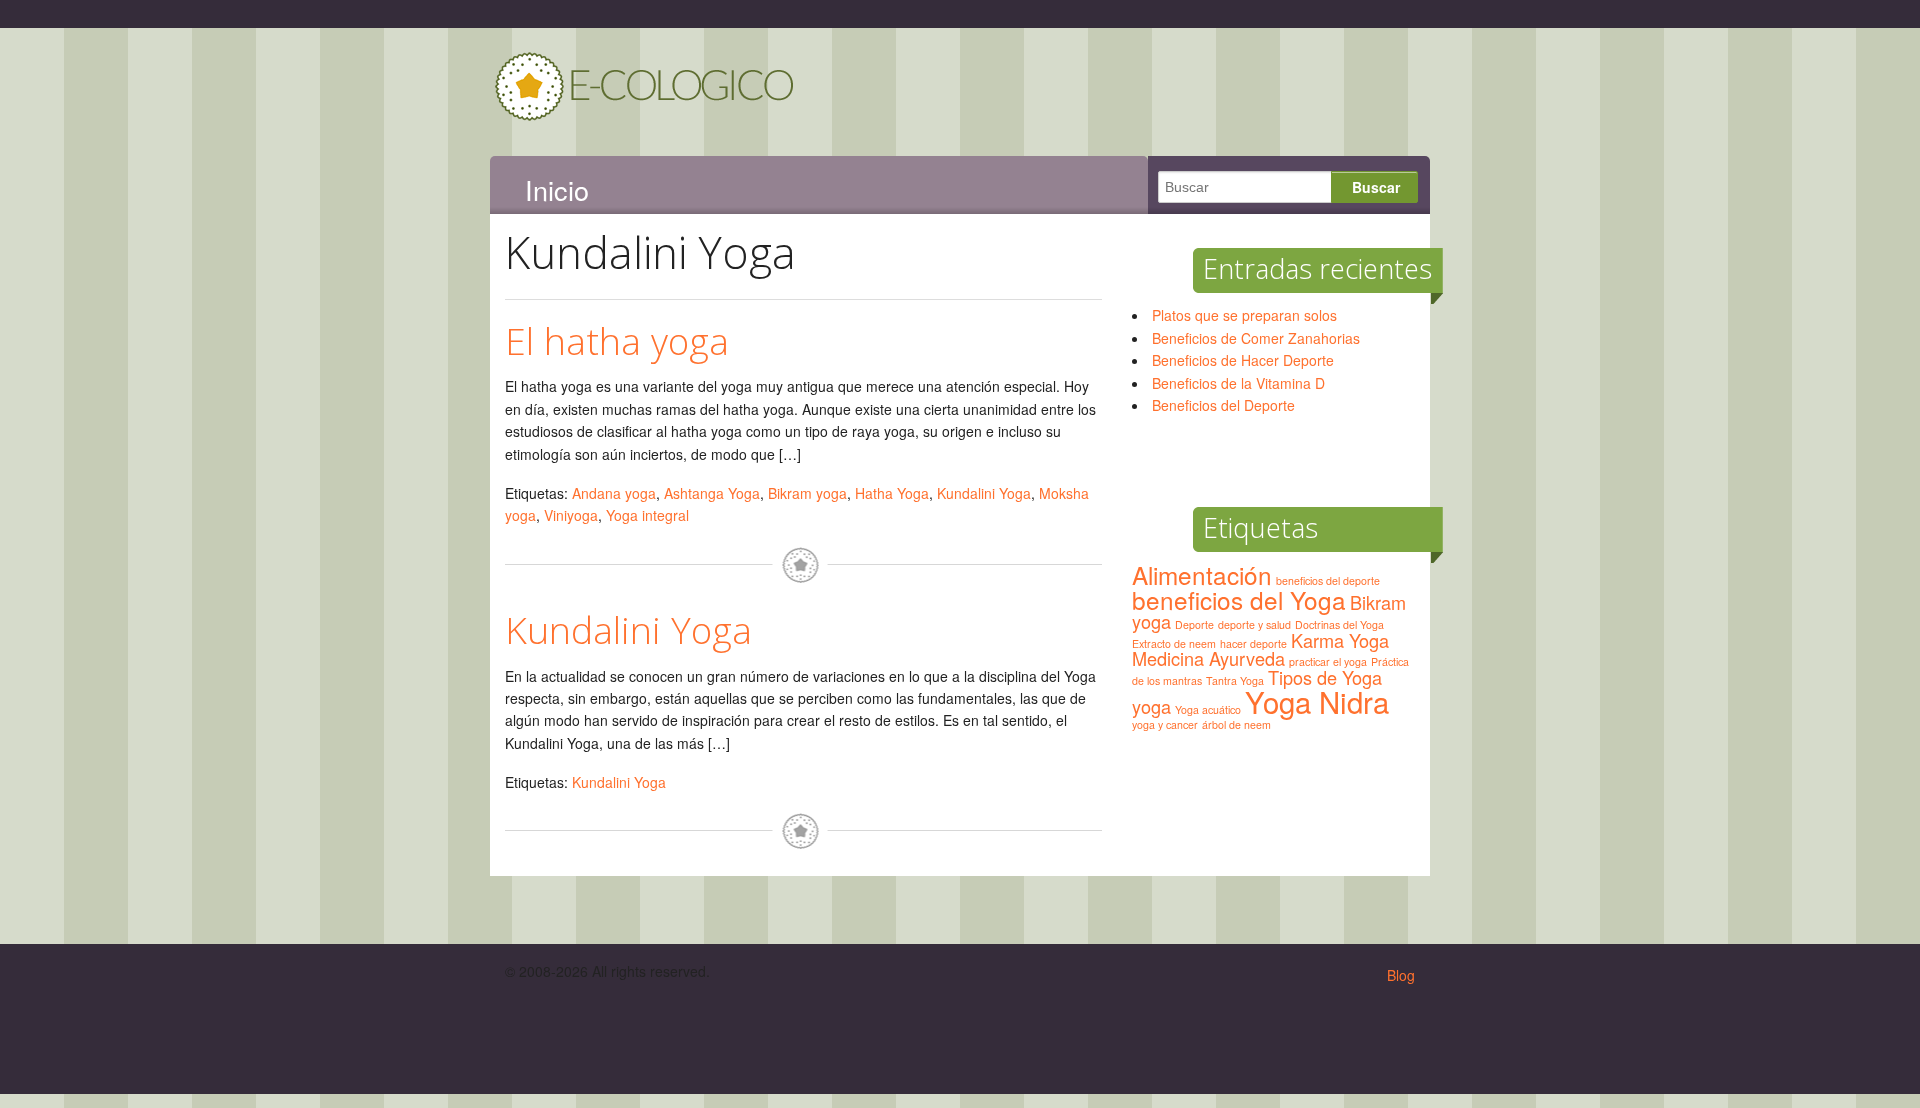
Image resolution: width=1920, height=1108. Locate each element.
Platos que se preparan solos (1244, 315)
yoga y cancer (1165, 724)
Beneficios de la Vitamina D (1238, 383)
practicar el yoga (1328, 661)
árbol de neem (1236, 724)
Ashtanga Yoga (712, 493)
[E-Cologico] (644, 112)
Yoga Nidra (1317, 701)
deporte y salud (1254, 624)
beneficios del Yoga (1239, 599)
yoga (1151, 706)
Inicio (557, 190)
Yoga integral (647, 515)
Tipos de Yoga (1325, 677)
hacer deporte (1253, 643)
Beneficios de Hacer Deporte (1243, 360)
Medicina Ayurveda (1208, 658)
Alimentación (1202, 574)
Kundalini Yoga (984, 493)
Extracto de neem (1174, 643)
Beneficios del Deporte (1223, 405)
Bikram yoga (807, 493)
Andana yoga (614, 493)
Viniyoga (571, 515)
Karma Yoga (1340, 640)
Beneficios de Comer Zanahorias (1256, 338)
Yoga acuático (1208, 709)
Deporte (1194, 624)
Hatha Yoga (892, 493)
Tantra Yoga (1235, 680)
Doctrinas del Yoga (1339, 624)
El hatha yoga (617, 340)
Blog (1401, 975)
